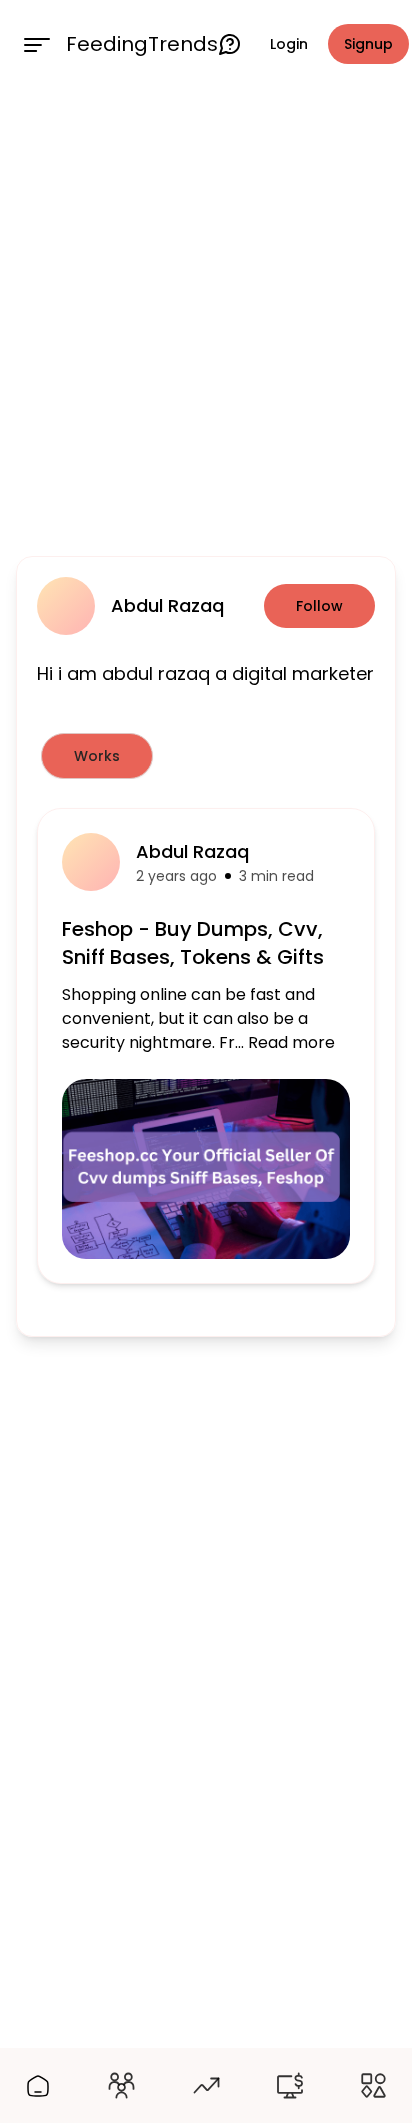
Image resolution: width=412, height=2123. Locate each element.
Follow (319, 606)
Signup (368, 44)
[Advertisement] (206, 318)
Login (289, 44)
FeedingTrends (142, 44)
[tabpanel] (206, 1046)
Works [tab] (97, 756)
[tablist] (206, 756)
